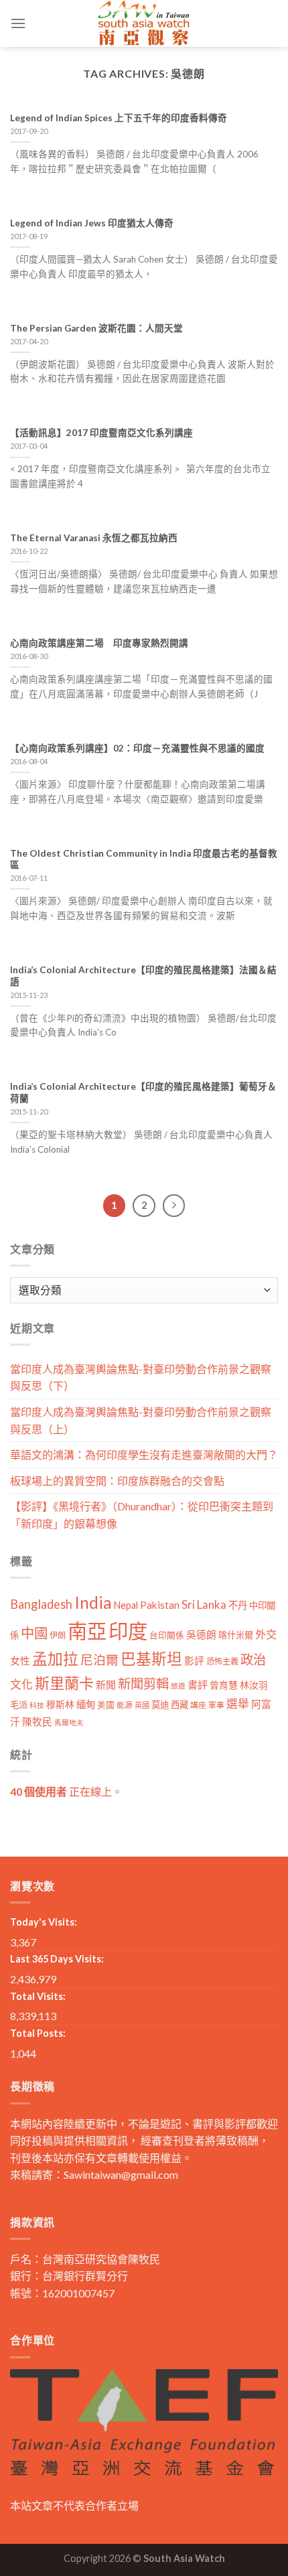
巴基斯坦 (151, 1659)
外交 (266, 1634)
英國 (142, 1705)
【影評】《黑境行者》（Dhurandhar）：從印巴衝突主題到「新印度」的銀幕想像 (142, 1515)
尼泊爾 (99, 1660)
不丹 (238, 1605)
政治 (253, 1659)
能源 (125, 1705)
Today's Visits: (44, 1922)
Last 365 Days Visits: (57, 1959)
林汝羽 (254, 1685)
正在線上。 (66, 1791)
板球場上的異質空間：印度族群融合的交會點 (117, 1481)
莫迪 (160, 1705)
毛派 (19, 1705)
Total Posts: (38, 2033)
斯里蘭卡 (64, 1683)
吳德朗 (201, 1635)
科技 (37, 1705)
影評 (194, 1661)
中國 (34, 1633)
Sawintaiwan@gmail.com (121, 2174)
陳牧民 (37, 1722)
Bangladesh (41, 1604)
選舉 (238, 1704)
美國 (106, 1705)
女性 (20, 1660)
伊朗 (58, 1635)
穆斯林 (60, 1704)
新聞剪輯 (143, 1684)
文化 (21, 1684)
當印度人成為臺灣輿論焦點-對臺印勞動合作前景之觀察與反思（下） (141, 1377)
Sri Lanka (204, 1604)
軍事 (216, 1705)
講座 (198, 1705)
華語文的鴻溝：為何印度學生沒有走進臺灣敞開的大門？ (144, 1454)
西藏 (179, 1705)
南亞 (87, 1631)
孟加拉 (55, 1659)
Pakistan (160, 1605)
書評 (198, 1685)
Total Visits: (38, 1996)
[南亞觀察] (144, 23)
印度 (128, 1631)
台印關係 (167, 1635)
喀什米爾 (236, 1635)
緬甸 (86, 1704)
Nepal (126, 1605)
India (93, 1602)
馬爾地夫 (69, 1722)
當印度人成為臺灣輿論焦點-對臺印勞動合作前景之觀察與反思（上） (141, 1420)
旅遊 (178, 1686)
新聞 (106, 1685)
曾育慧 (224, 1685)
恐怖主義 (222, 1661)
